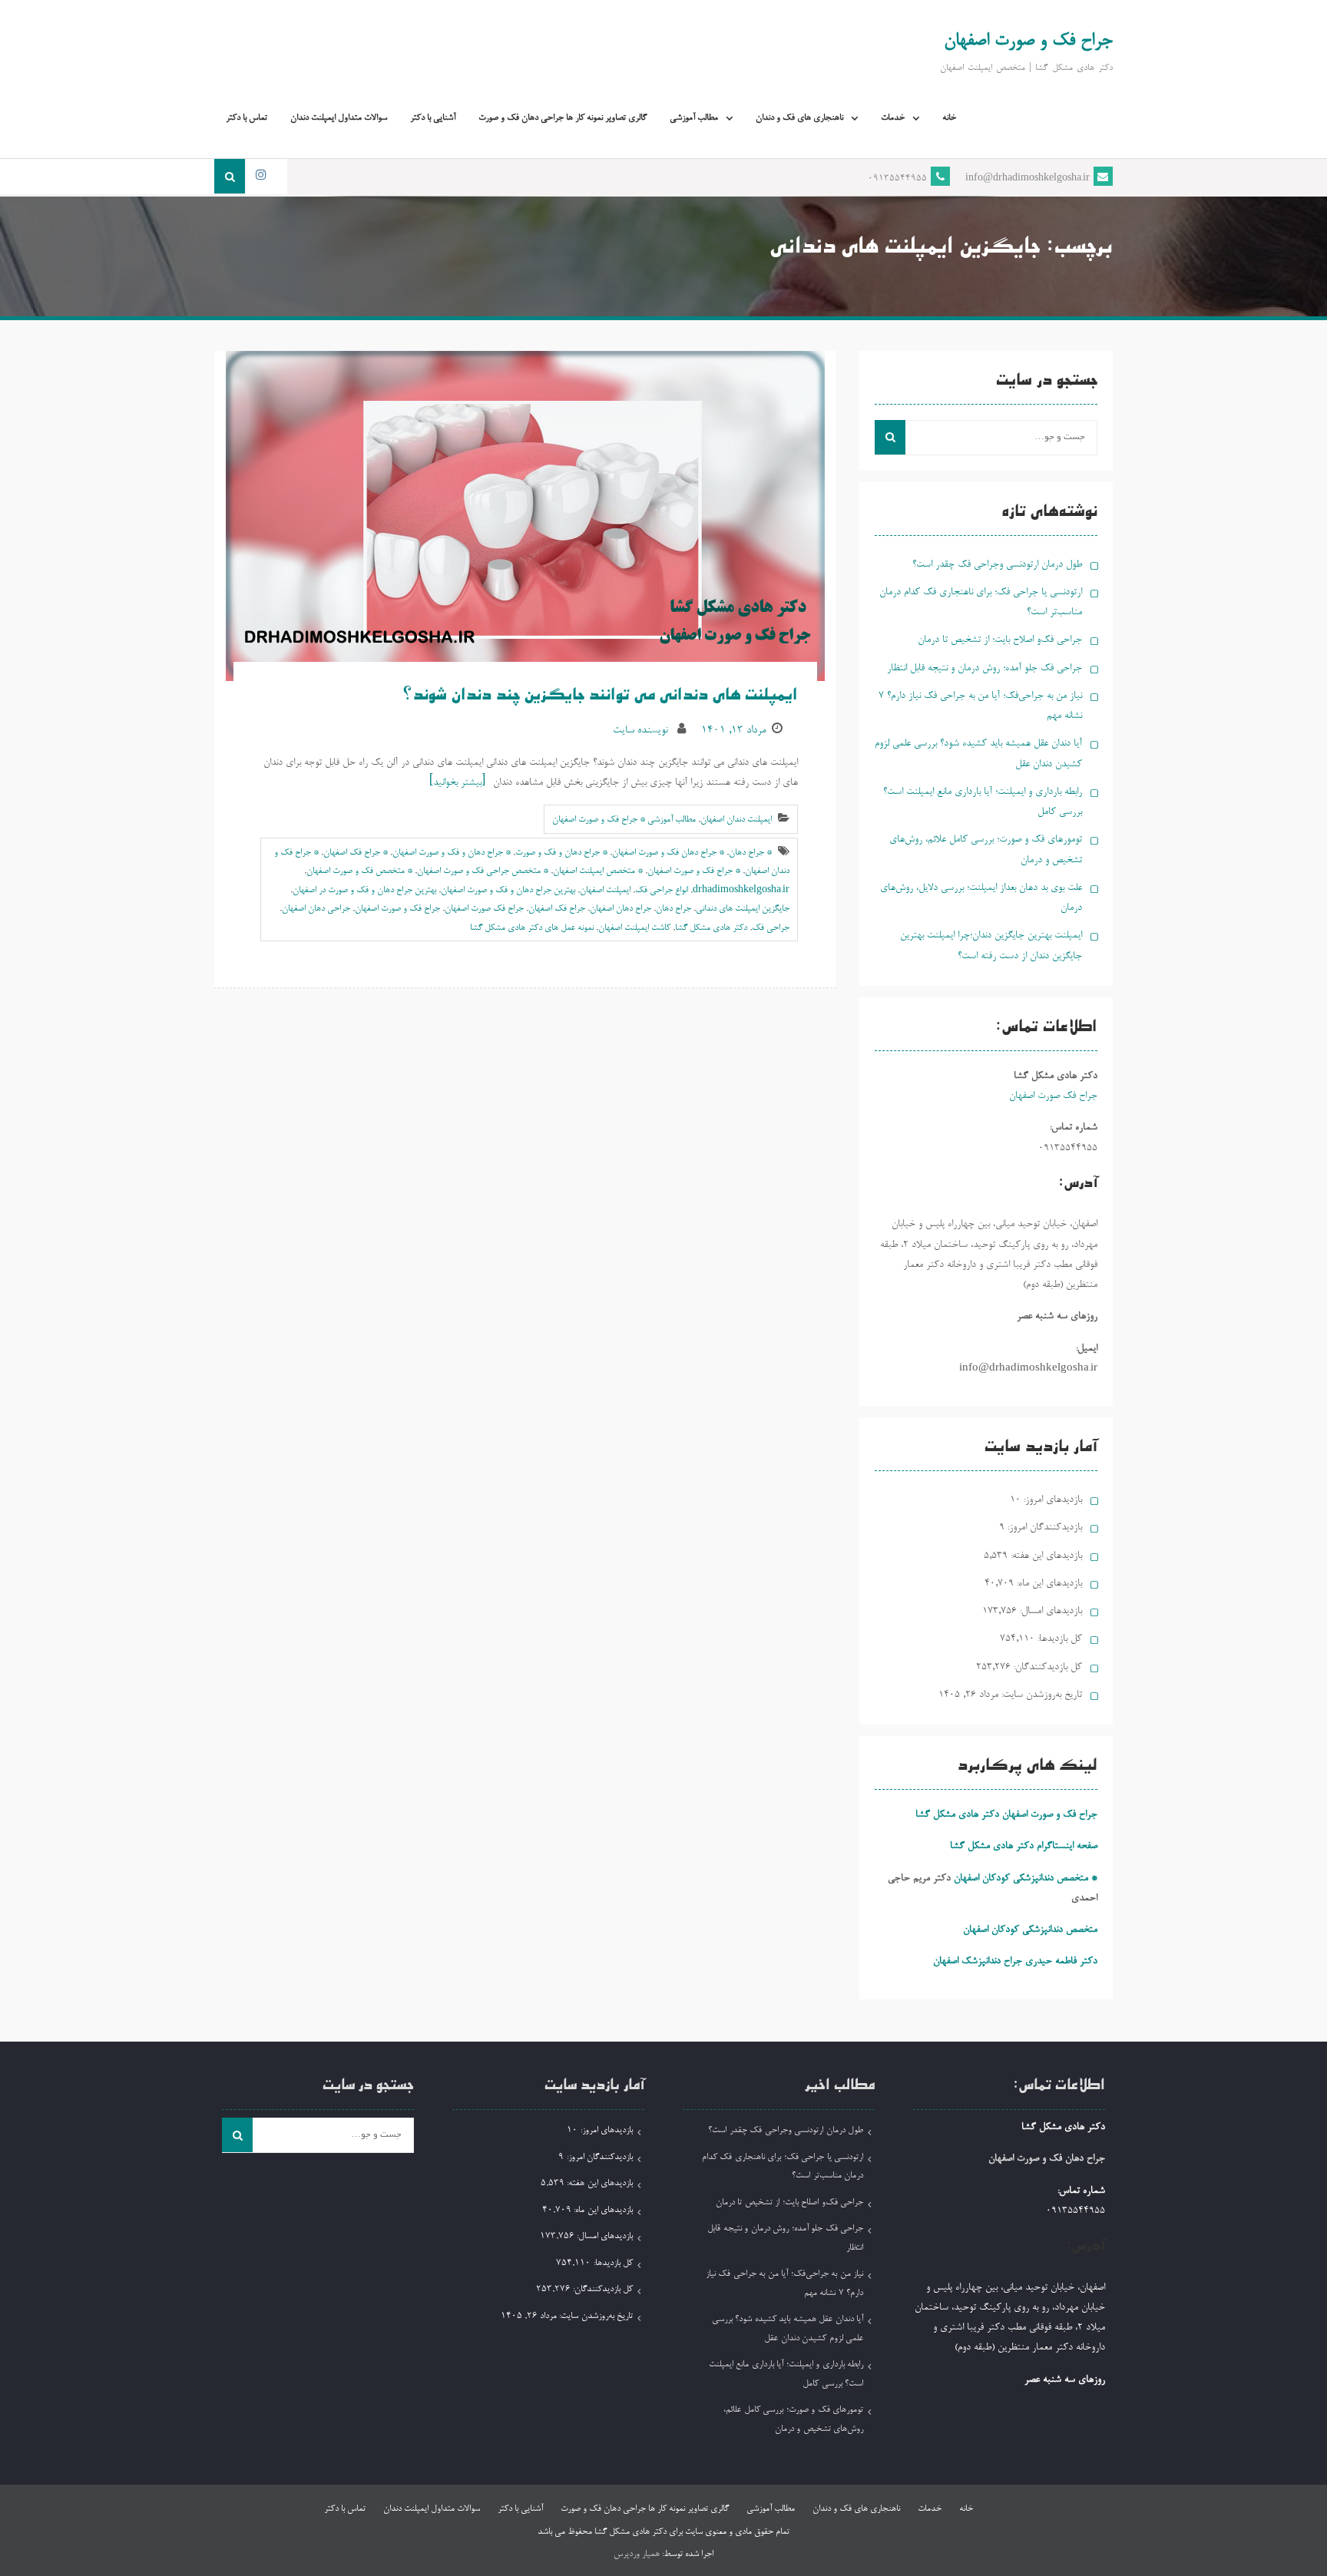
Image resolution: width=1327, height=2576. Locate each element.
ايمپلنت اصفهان (605, 891)
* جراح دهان (750, 853)
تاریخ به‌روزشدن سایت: (1040, 1695)
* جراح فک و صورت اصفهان (694, 871)
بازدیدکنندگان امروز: (1043, 1528)
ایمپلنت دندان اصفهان (736, 820)
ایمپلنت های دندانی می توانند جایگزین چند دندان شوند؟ (601, 697)
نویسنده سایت (640, 731)
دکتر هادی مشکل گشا (711, 928)
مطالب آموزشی (694, 118)
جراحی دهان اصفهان (316, 909)
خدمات (893, 118)
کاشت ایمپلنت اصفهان (634, 928)
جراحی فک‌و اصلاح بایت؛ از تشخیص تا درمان (1000, 640)
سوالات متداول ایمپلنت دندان (339, 118)
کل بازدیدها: (1058, 1639)
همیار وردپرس (637, 2555)
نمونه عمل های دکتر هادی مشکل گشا (532, 928)
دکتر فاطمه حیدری (1061, 1961)
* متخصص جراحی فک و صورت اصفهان (483, 871)
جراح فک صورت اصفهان (484, 909)
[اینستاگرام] (260, 176)
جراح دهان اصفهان (620, 909)
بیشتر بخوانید (457, 783)
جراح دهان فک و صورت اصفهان (1047, 2159)
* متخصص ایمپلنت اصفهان (598, 871)
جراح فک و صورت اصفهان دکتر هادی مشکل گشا (1006, 1815)
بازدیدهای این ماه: (1048, 1584)
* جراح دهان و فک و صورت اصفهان (452, 853)
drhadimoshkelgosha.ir (741, 891)
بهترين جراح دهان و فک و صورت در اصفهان (364, 891)
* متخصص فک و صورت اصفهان (359, 871)
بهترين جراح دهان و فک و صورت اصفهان (508, 891)
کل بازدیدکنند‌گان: (1046, 1667)
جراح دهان (673, 909)
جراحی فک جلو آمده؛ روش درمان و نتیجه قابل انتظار (984, 668)
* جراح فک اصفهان (356, 853)
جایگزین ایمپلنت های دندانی (743, 909)
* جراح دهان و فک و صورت (561, 853)
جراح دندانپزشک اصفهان (978, 1961)
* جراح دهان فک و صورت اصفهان (668, 853)
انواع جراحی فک (662, 891)
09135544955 (897, 179)
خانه (949, 118)
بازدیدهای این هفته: (1045, 1556)
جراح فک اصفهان (557, 909)
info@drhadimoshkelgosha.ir (1028, 179)
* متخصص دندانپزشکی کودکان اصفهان (1026, 1878)
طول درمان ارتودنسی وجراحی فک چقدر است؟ (997, 565)
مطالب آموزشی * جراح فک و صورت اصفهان (624, 820)
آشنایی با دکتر (433, 118)
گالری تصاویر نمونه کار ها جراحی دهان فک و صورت (563, 118)
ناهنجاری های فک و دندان (799, 118)
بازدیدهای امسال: (1049, 1611)
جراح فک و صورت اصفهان (1028, 41)
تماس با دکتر (247, 118)
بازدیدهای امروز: (1051, 1500)
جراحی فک (771, 928)
